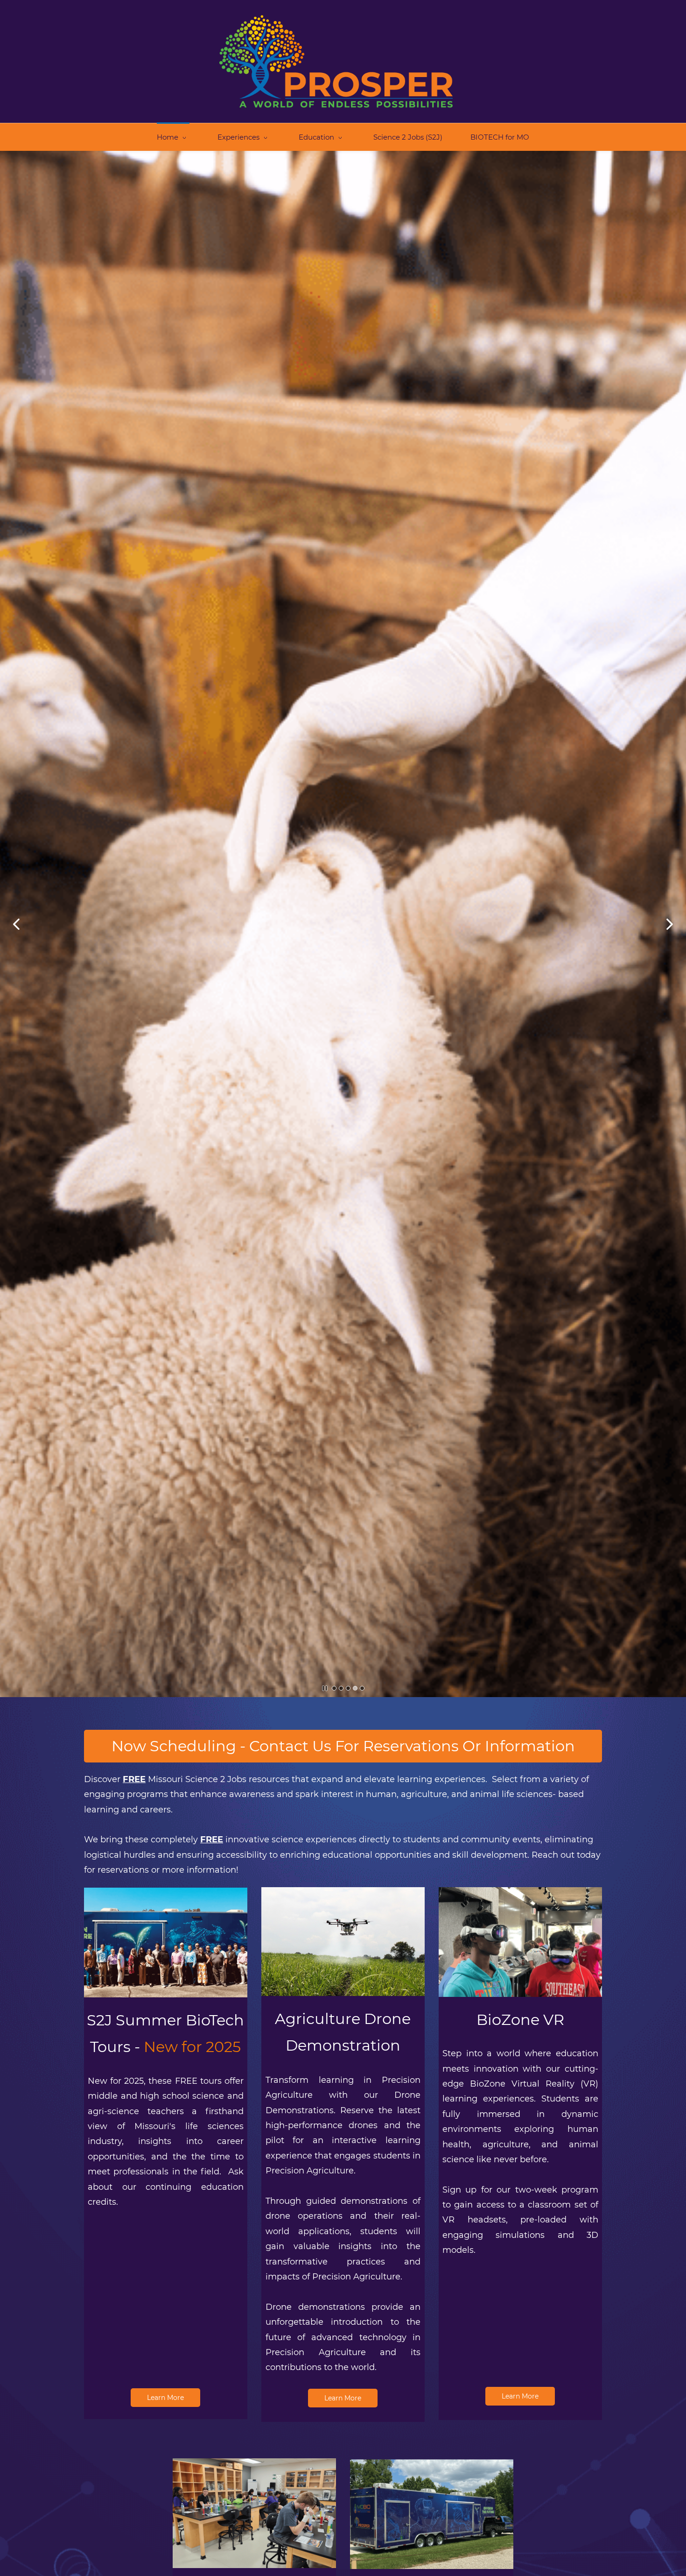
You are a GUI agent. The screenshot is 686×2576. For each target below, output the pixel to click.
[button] (16, 924)
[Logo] (336, 61)
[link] (166, 1895)
